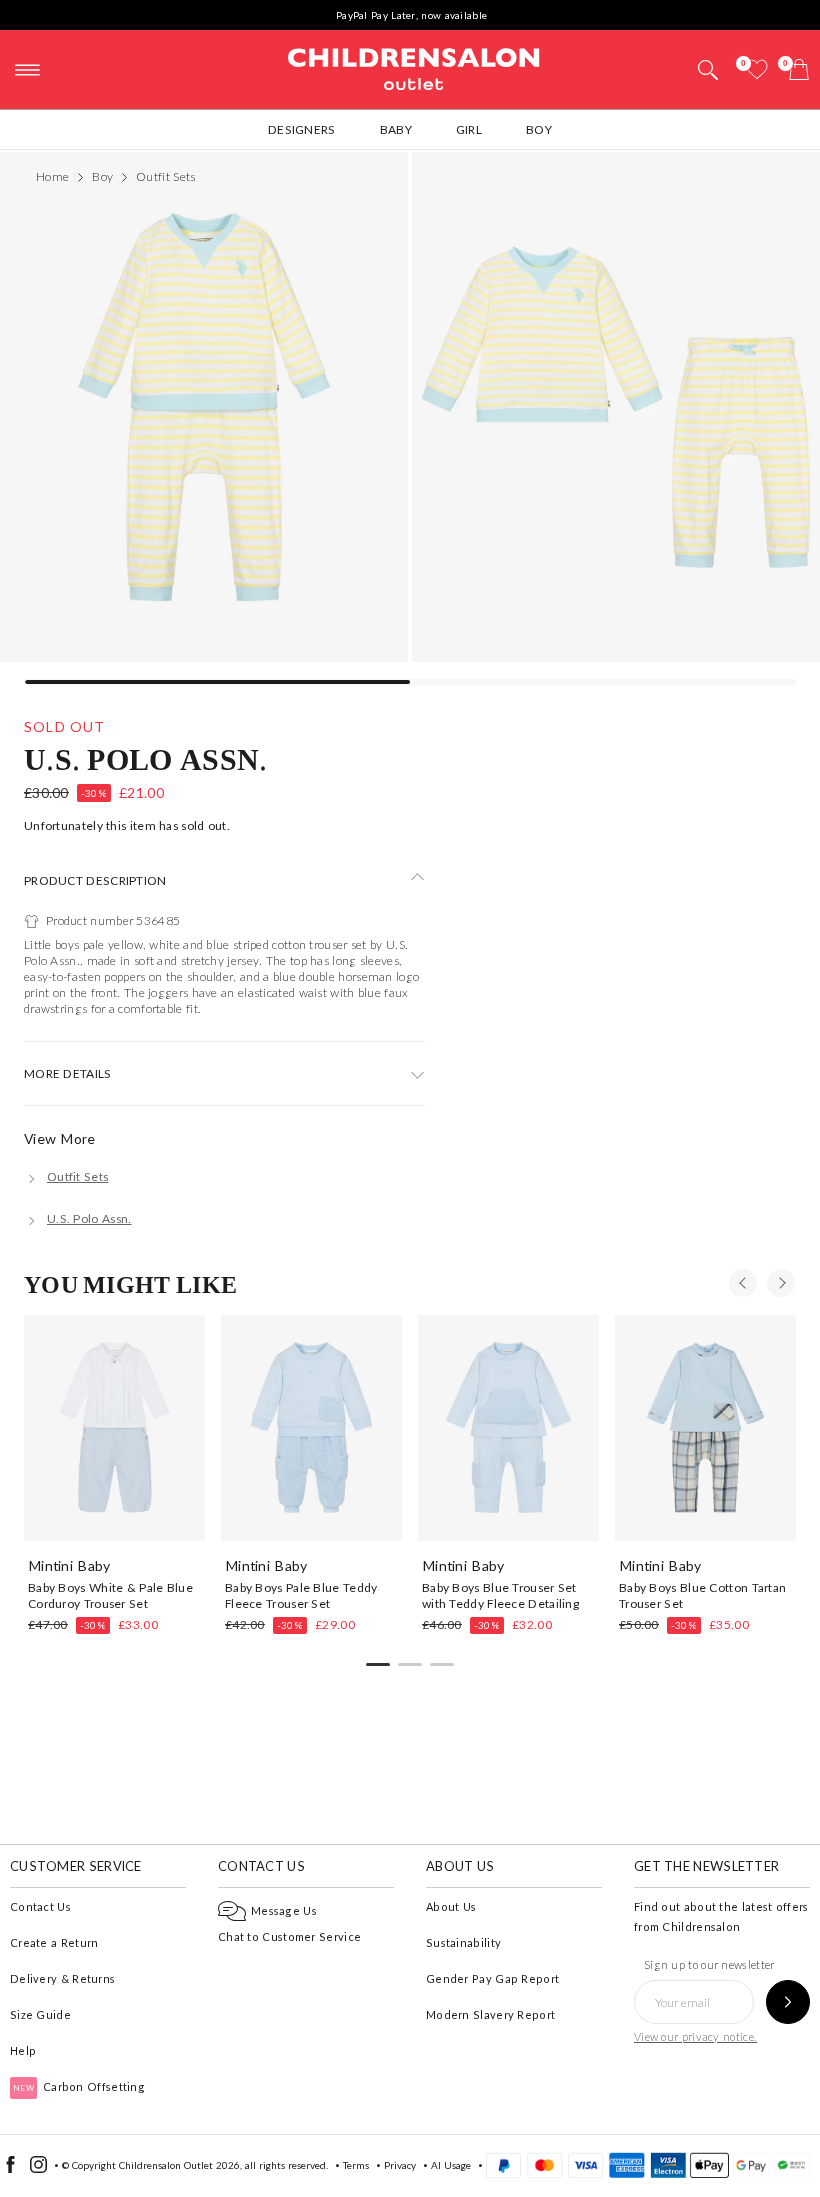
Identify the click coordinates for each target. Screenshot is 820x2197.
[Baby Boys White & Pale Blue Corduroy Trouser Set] (114, 1428)
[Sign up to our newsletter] (788, 2002)
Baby (396, 129)
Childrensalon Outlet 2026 (179, 2165)
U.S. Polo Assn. (146, 758)
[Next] (781, 1283)
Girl (469, 129)
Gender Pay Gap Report (492, 1978)
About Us (451, 1906)
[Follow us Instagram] (38, 2169)
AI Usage (451, 2165)
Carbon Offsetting (79, 2086)
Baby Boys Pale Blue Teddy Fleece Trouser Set (301, 1595)
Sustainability (463, 1942)
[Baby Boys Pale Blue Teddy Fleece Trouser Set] (311, 1428)
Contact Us (40, 1906)
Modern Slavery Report (490, 2014)
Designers (302, 129)
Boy (539, 129)
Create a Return (54, 1942)
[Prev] (743, 1283)
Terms (356, 2165)
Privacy (400, 2165)
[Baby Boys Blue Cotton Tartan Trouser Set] (705, 1428)
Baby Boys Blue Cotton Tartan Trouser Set (702, 1595)
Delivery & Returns (62, 1978)
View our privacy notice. (695, 2036)
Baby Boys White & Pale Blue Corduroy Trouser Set (110, 1595)
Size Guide (40, 2014)
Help (23, 2050)
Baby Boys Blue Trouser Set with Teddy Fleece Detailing (500, 1595)
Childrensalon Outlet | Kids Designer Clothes (414, 67)
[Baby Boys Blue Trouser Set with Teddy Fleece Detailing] (508, 1428)
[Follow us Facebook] (10, 2169)
